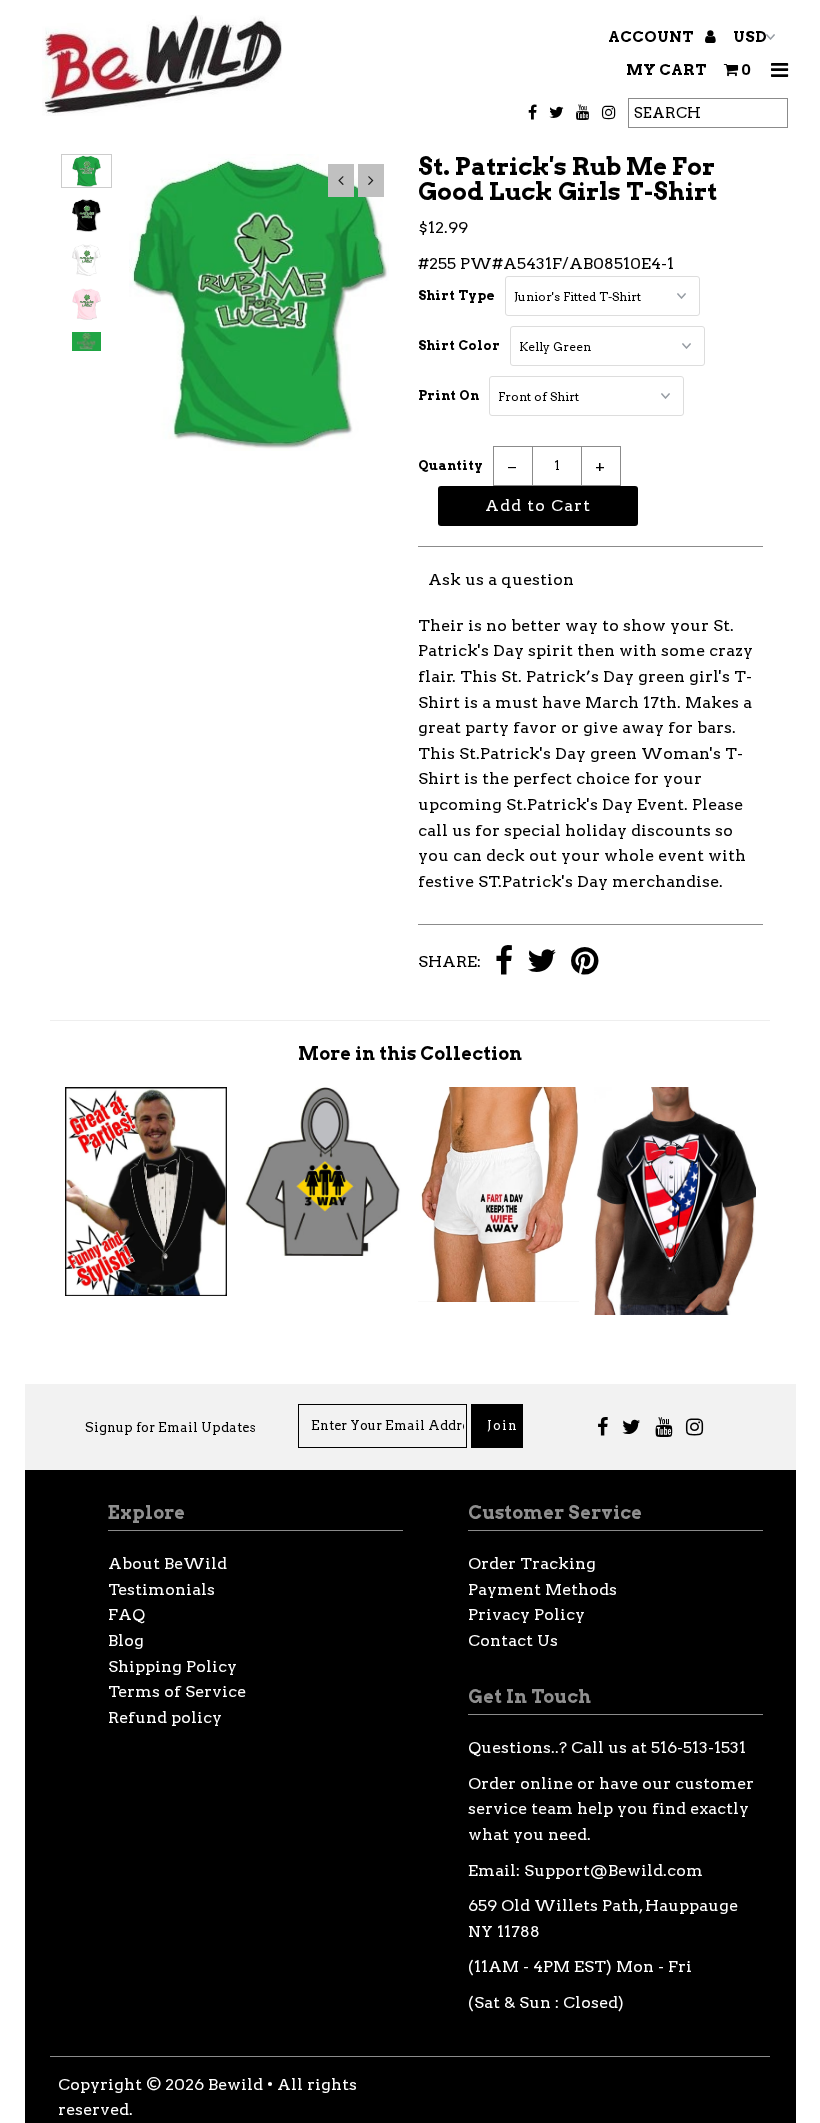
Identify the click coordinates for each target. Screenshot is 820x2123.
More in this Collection (410, 1053)
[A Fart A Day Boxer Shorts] (499, 1296)
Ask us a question (501, 579)
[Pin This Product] (584, 962)
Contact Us (513, 1640)
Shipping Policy (172, 1666)
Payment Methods (542, 1589)
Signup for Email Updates (170, 1427)
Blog (126, 1640)
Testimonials (161, 1589)
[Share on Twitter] (542, 962)
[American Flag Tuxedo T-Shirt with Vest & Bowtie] (675, 1309)
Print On (448, 395)
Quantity (450, 465)
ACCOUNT (652, 37)
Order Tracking (532, 1563)
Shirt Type (456, 295)
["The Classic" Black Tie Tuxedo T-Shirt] (146, 1290)
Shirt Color (459, 345)
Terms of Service (177, 1691)
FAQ (126, 1614)
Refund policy (165, 1717)
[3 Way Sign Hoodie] (322, 1250)
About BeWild (167, 1563)
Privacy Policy (526, 1614)
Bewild (235, 2084)
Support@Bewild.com (613, 1870)
